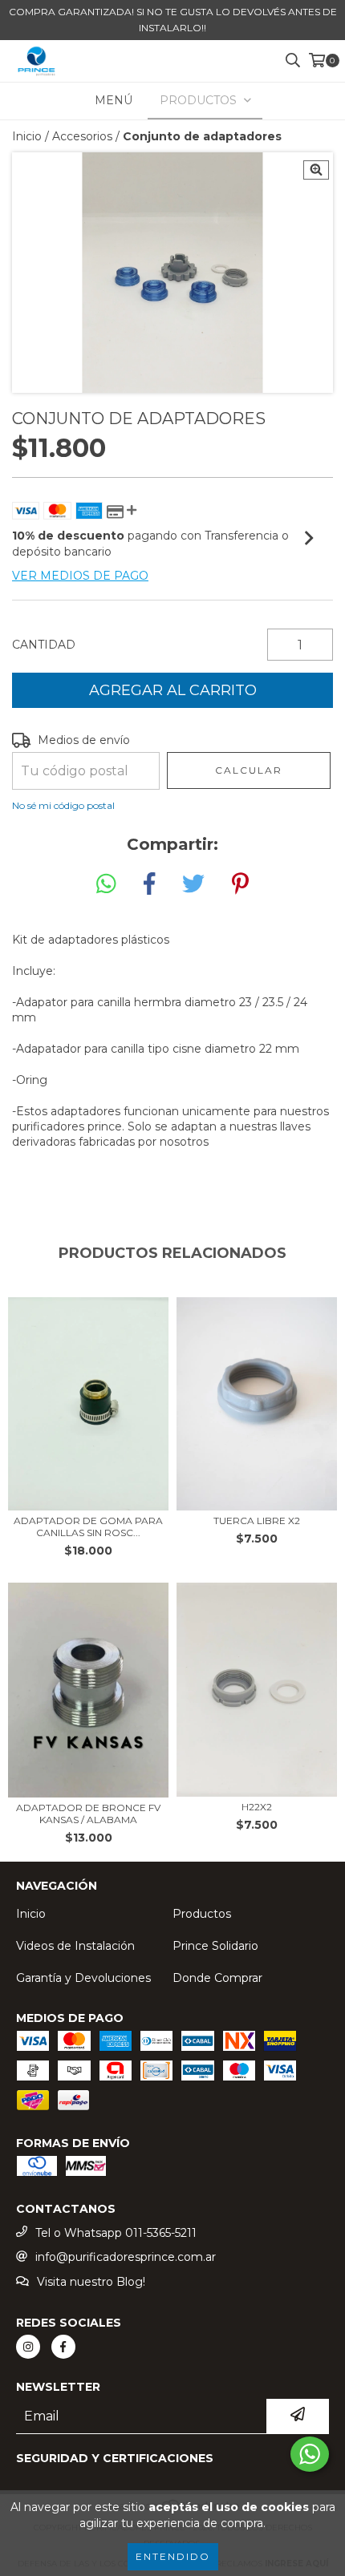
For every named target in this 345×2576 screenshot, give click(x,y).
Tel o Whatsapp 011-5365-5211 (116, 2233)
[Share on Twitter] (193, 884)
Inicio (27, 136)
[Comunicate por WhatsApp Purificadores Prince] (310, 2454)
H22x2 (257, 1807)
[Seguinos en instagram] (28, 2347)
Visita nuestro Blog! (91, 2282)
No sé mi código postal (63, 805)
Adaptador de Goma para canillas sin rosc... (88, 1527)
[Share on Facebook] (149, 884)
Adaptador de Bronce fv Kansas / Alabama (88, 1814)
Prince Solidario (215, 1946)
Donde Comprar (217, 1978)
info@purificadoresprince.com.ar (126, 2257)
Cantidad (44, 645)
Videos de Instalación (75, 1946)
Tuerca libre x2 (257, 1521)
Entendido (173, 2556)
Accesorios (82, 136)
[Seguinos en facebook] (63, 2347)
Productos (202, 1914)
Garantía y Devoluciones (83, 1978)
